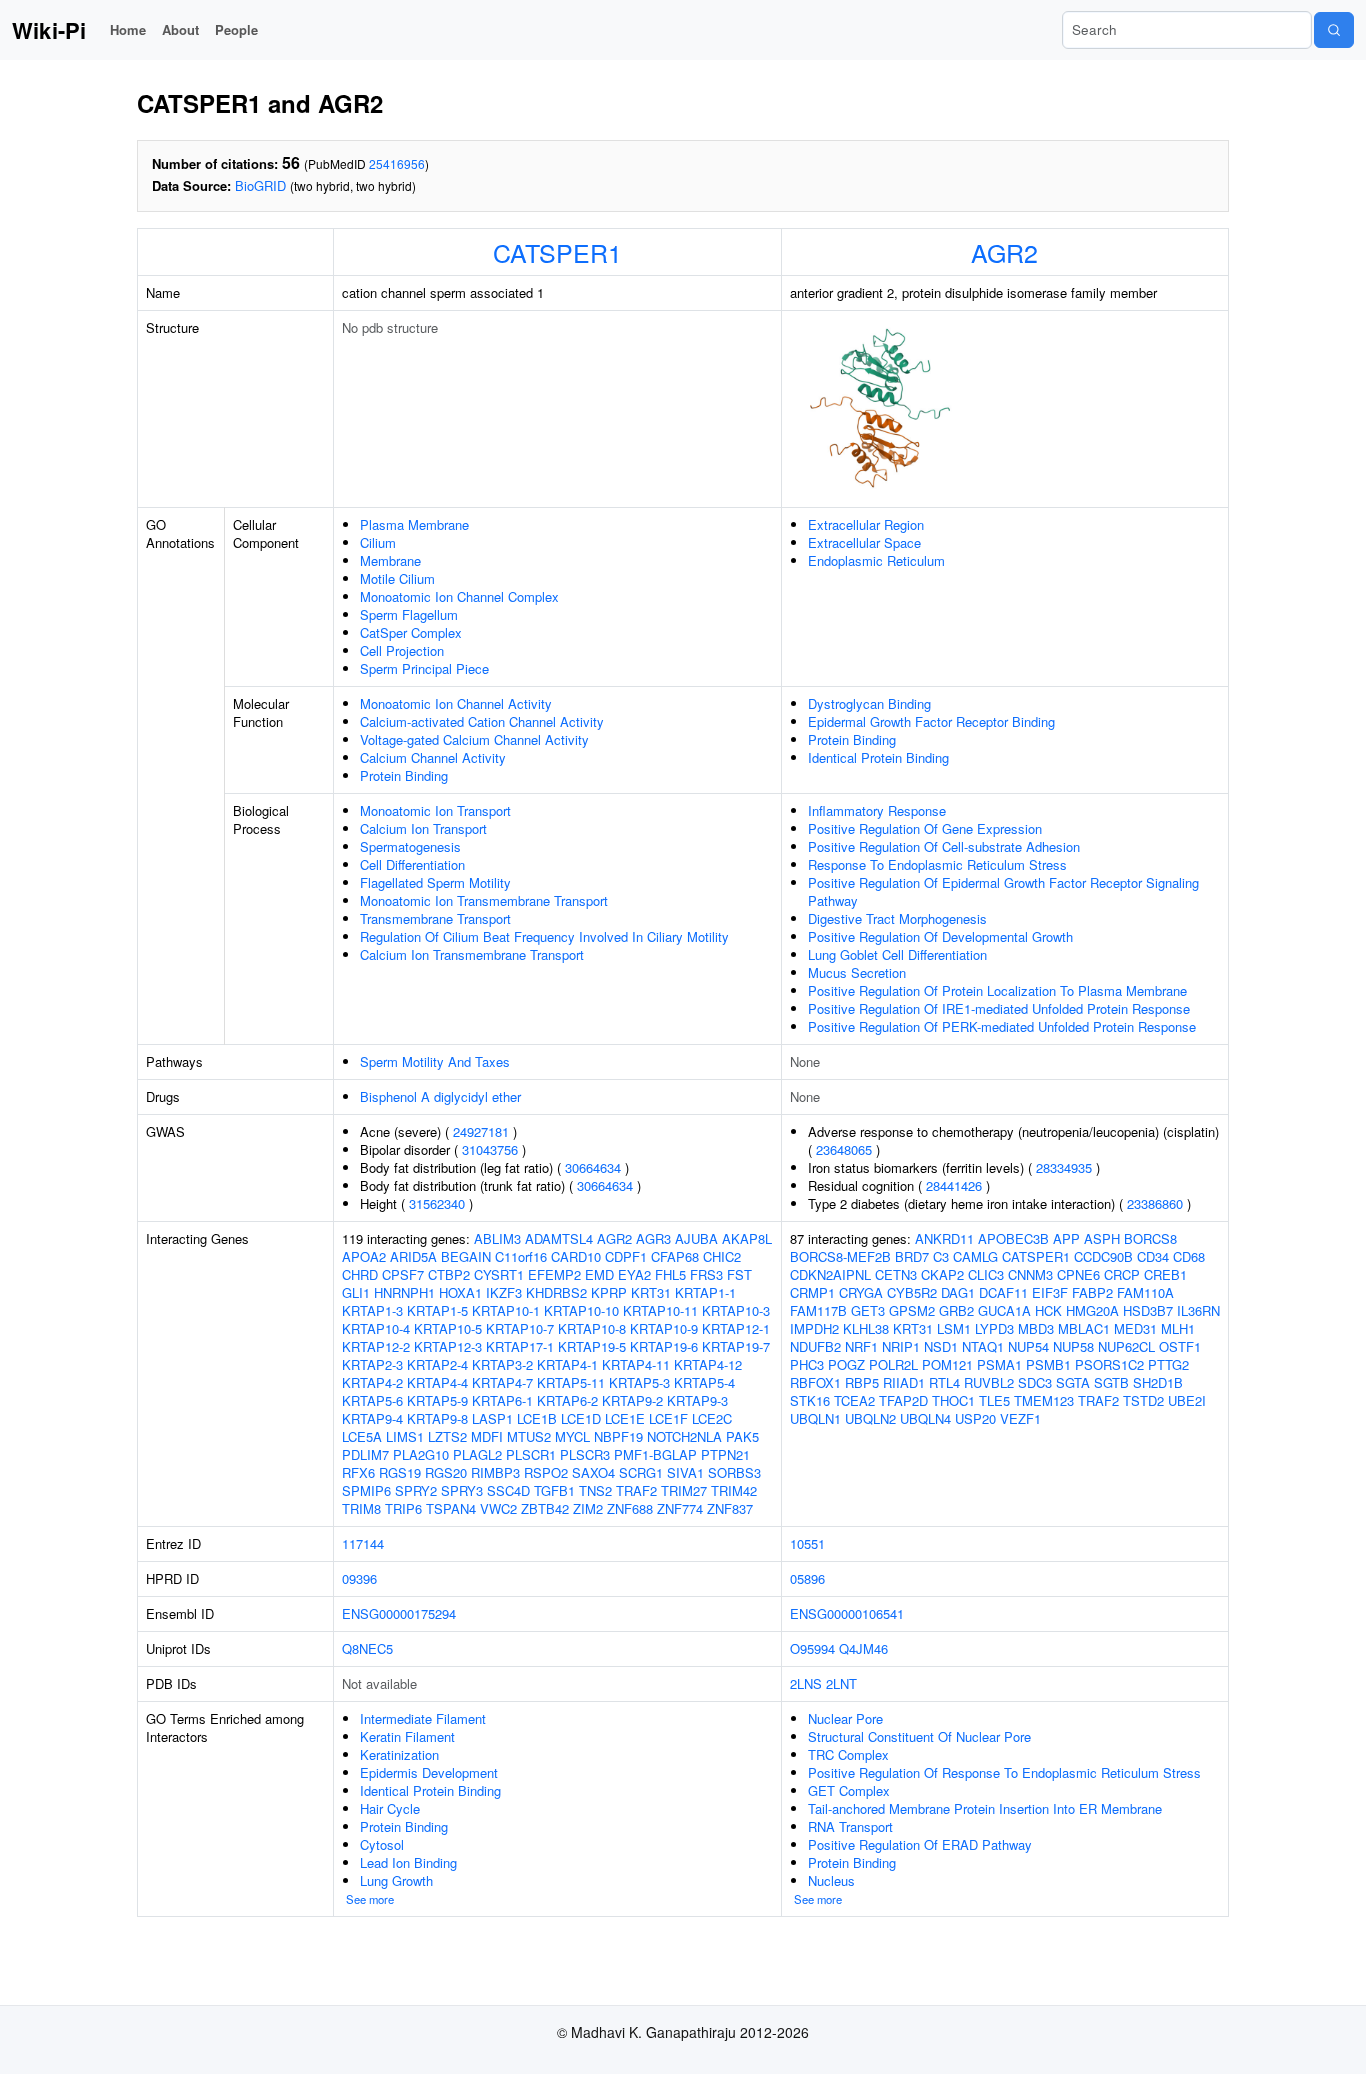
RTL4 (944, 1382)
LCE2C (712, 1418)
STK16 (810, 1400)
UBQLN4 (925, 1418)
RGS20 (446, 1472)
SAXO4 (593, 1472)
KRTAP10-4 (376, 1328)
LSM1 (954, 1328)
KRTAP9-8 (437, 1418)
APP (1066, 1238)
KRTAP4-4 (437, 1382)
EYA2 (634, 1274)
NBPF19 (618, 1436)
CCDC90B (1103, 1256)
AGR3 (653, 1238)
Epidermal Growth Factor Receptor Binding (931, 721)
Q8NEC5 (367, 1648)
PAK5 (742, 1436)
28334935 (1064, 1167)
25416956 (397, 163)
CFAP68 (675, 1256)
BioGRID (260, 185)
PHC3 (807, 1364)
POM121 (947, 1364)
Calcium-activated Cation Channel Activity (482, 721)
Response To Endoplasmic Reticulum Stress (937, 864)
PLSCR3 (585, 1454)
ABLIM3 (497, 1238)
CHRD (360, 1274)
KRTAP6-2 (567, 1400)
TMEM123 (1044, 1400)
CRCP (1122, 1274)
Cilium (378, 542)
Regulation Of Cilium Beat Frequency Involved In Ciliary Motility (544, 936)
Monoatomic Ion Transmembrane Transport (484, 900)
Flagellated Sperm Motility (435, 882)
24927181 (481, 1131)
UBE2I (1187, 1400)
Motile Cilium (397, 578)
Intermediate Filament (423, 1718)
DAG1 (958, 1292)
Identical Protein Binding (878, 757)
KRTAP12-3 (448, 1346)
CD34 (1153, 1256)
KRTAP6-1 (502, 1400)
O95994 (812, 1648)
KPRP (609, 1292)
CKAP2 (942, 1274)
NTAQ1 (983, 1346)
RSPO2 (546, 1472)
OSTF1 (1180, 1346)
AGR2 (1004, 252)
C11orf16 (521, 1256)
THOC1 (953, 1400)
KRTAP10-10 (581, 1310)
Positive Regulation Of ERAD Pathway (920, 1844)
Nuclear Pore (845, 1718)
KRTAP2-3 (372, 1364)
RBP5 (862, 1382)
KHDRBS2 (556, 1292)
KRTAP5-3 (639, 1382)
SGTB (1111, 1382)
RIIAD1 (904, 1382)
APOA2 (364, 1256)
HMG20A (1092, 1310)
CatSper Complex (411, 632)
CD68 (1189, 1256)
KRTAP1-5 (437, 1310)
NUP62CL (1126, 1346)
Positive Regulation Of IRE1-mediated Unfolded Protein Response (999, 1008)
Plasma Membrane (414, 524)
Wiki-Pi (49, 30)
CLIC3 (986, 1274)
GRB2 (956, 1310)
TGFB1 (554, 1490)
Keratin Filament (407, 1736)
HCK (1048, 1310)
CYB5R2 (912, 1292)
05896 (807, 1578)
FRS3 (706, 1274)
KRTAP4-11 (636, 1364)
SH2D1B (1158, 1382)
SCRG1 (641, 1472)
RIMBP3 (495, 1472)
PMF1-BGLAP (655, 1454)
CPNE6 (1078, 1274)
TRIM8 (361, 1508)
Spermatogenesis (410, 846)
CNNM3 (1030, 1274)
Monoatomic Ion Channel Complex (459, 596)
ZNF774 (680, 1508)
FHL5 (670, 1274)
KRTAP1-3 (372, 1310)
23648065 (844, 1149)
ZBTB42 (545, 1508)
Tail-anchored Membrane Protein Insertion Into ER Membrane (985, 1808)
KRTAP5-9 (437, 1400)
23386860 (1155, 1203)
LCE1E (625, 1418)
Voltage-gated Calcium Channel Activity (474, 739)
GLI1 (356, 1292)
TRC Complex (848, 1754)
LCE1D (581, 1418)
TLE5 (994, 1400)
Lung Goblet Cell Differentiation (897, 954)
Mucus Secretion (857, 972)
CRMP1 (812, 1292)
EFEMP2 (554, 1274)
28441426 (954, 1185)
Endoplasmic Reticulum (876, 560)
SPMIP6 (366, 1490)
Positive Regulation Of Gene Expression (925, 828)
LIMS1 (405, 1436)
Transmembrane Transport (435, 918)
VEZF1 (1020, 1418)
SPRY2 (416, 1490)
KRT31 (651, 1292)
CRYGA (861, 1292)
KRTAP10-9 (664, 1328)
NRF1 (861, 1346)
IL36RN (1198, 1310)
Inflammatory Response (877, 810)
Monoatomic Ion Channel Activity (456, 703)
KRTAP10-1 (506, 1310)
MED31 (1135, 1328)
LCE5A (362, 1436)
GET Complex (849, 1790)
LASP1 (492, 1418)
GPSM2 (912, 1310)
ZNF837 (730, 1508)
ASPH (1102, 1238)
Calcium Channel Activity (433, 757)
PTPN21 (725, 1454)
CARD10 (576, 1256)
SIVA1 (685, 1472)
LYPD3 (994, 1328)
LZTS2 (447, 1436)
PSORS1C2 (1109, 1364)
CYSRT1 (499, 1274)
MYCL (572, 1436)
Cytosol (382, 1844)
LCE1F (668, 1418)
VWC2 (498, 1508)
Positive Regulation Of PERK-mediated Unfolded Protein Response (1002, 1026)
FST (739, 1274)
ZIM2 (588, 1508)
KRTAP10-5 (448, 1328)
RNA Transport (850, 1826)
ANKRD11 (944, 1238)
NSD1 (941, 1346)
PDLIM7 (365, 1454)
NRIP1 (901, 1346)
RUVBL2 (989, 1382)
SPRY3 (462, 1490)
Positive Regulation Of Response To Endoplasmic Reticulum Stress (1004, 1772)
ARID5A (413, 1256)
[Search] (1334, 30)
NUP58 (1073, 1346)
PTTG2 (1168, 1364)
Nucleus (831, 1880)
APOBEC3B (1013, 1238)
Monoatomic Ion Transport (435, 810)
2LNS (806, 1683)
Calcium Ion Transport (423, 828)
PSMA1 (999, 1364)
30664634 (593, 1167)
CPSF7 (403, 1274)
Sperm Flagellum (409, 614)
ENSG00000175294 (399, 1613)
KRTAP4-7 (502, 1382)
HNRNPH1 (404, 1292)
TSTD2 (1143, 1400)
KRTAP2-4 (437, 1364)
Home (128, 29)
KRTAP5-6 (372, 1400)
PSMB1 (1048, 1364)
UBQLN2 (870, 1418)
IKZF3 (504, 1292)
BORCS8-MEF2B (840, 1256)
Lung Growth (396, 1880)
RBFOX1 (815, 1382)
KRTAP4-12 (708, 1364)
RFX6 (358, 1472)
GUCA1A (1004, 1310)
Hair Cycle (390, 1808)
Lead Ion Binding (408, 1862)
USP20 (975, 1418)
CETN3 (896, 1274)
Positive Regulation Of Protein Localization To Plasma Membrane (997, 990)
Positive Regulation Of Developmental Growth (940, 936)
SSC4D (508, 1490)
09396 (359, 1578)
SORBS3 (734, 1472)
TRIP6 (403, 1508)
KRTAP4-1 (567, 1364)
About (180, 29)
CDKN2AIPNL (830, 1274)
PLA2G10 (421, 1454)
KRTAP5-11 (571, 1382)
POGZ (846, 1364)
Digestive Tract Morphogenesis (897, 918)
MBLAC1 (1084, 1328)
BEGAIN (466, 1256)
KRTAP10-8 (592, 1328)
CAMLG (975, 1256)
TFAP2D (903, 1400)
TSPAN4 (451, 1508)
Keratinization (399, 1754)
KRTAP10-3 (736, 1310)
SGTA (1073, 1382)
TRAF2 (636, 1490)
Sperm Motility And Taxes (435, 1061)
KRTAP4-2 (372, 1382)
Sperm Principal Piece (424, 668)
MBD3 (1036, 1328)
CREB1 (1165, 1274)
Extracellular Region (866, 524)
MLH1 (1178, 1328)
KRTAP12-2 (376, 1346)
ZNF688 (630, 1508)
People (236, 29)
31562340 (437, 1203)
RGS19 (400, 1472)
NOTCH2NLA (684, 1436)
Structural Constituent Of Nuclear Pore (919, 1736)
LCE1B (537, 1418)
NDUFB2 (815, 1346)
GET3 (868, 1310)
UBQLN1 (815, 1418)
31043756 (490, 1149)
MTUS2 (529, 1436)
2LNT (841, 1683)
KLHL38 (866, 1328)
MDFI (487, 1436)
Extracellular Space (864, 542)
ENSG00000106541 (847, 1613)
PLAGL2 (477, 1454)
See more (370, 1899)
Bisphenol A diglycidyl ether (440, 1096)
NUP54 (1028, 1346)
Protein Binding (404, 775)
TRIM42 (734, 1490)
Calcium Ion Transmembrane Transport (472, 954)
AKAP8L (747, 1238)
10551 (807, 1543)
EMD (599, 1274)
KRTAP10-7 (520, 1328)
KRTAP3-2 (502, 1364)
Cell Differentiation (412, 864)
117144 (363, 1543)
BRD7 (912, 1256)
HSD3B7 (1148, 1310)
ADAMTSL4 (559, 1238)
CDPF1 (626, 1256)
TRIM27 (684, 1490)
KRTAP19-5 (592, 1346)
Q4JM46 (863, 1648)
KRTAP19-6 (664, 1346)
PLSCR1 (531, 1454)
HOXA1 (460, 1292)
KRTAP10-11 (660, 1310)
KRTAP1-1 (705, 1292)
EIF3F (1050, 1292)
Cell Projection (402, 650)
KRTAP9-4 (372, 1418)
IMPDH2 (814, 1328)
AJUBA (696, 1238)
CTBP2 (449, 1274)
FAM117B (818, 1310)
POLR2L (893, 1364)
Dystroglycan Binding (869, 703)
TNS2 (595, 1490)
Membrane (390, 560)
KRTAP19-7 (736, 1346)
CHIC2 (722, 1256)
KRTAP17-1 (520, 1346)
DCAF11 (1003, 1292)
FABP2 (1092, 1292)
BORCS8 (1150, 1238)
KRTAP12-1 (736, 1328)
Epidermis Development (429, 1772)
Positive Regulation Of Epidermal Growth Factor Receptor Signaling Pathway (1003, 891)
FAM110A (1145, 1292)
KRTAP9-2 (632, 1400)
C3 (941, 1256)
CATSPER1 (557, 252)
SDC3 (1035, 1382)
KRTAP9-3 (697, 1400)
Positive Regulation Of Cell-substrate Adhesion (944, 846)
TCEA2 (854, 1400)
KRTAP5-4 (704, 1382)
